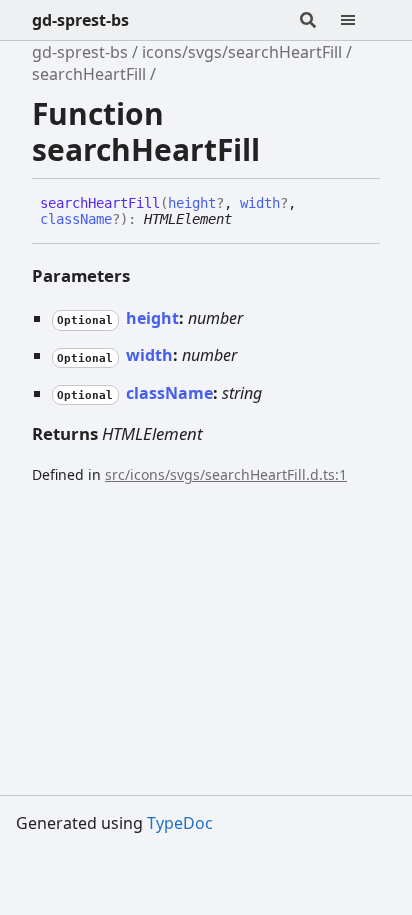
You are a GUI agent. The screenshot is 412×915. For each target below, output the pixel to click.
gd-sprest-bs (80, 20)
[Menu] (360, 20)
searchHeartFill (89, 74)
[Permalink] (247, 220)
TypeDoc (180, 823)
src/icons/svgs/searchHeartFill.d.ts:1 (226, 474)
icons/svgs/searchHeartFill (242, 52)
